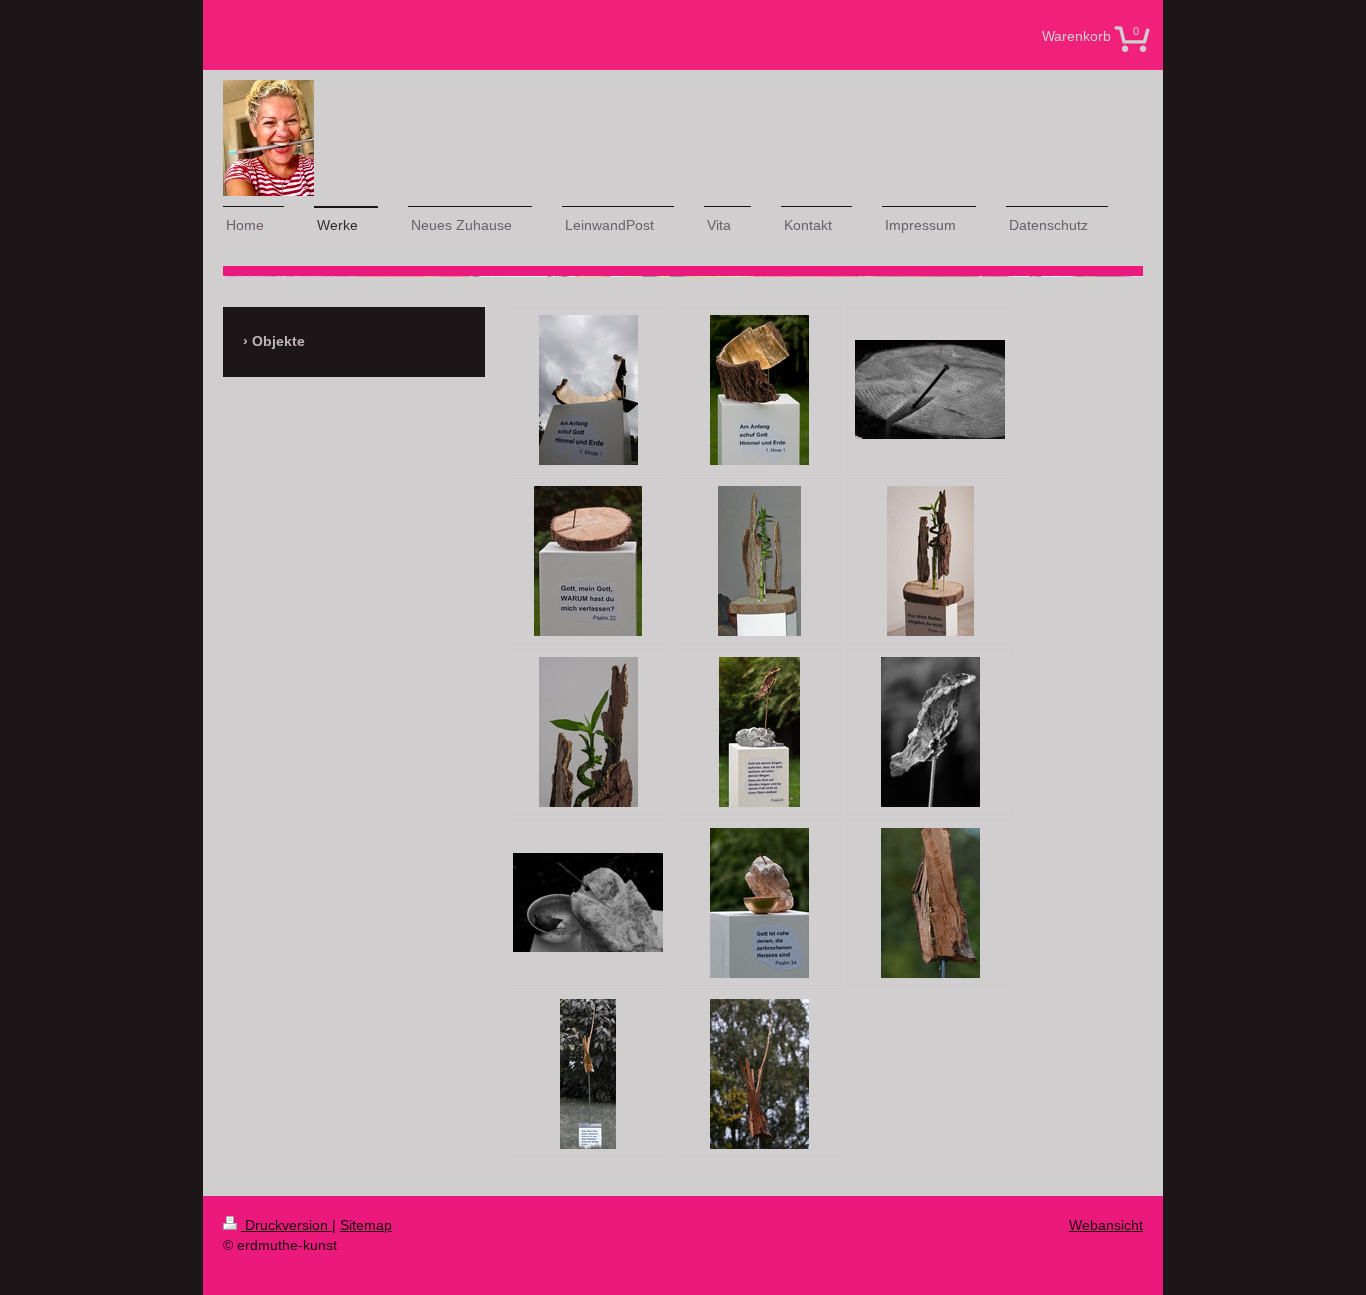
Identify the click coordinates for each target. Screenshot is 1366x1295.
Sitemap (366, 1225)
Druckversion (286, 1225)
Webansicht (1106, 1225)
